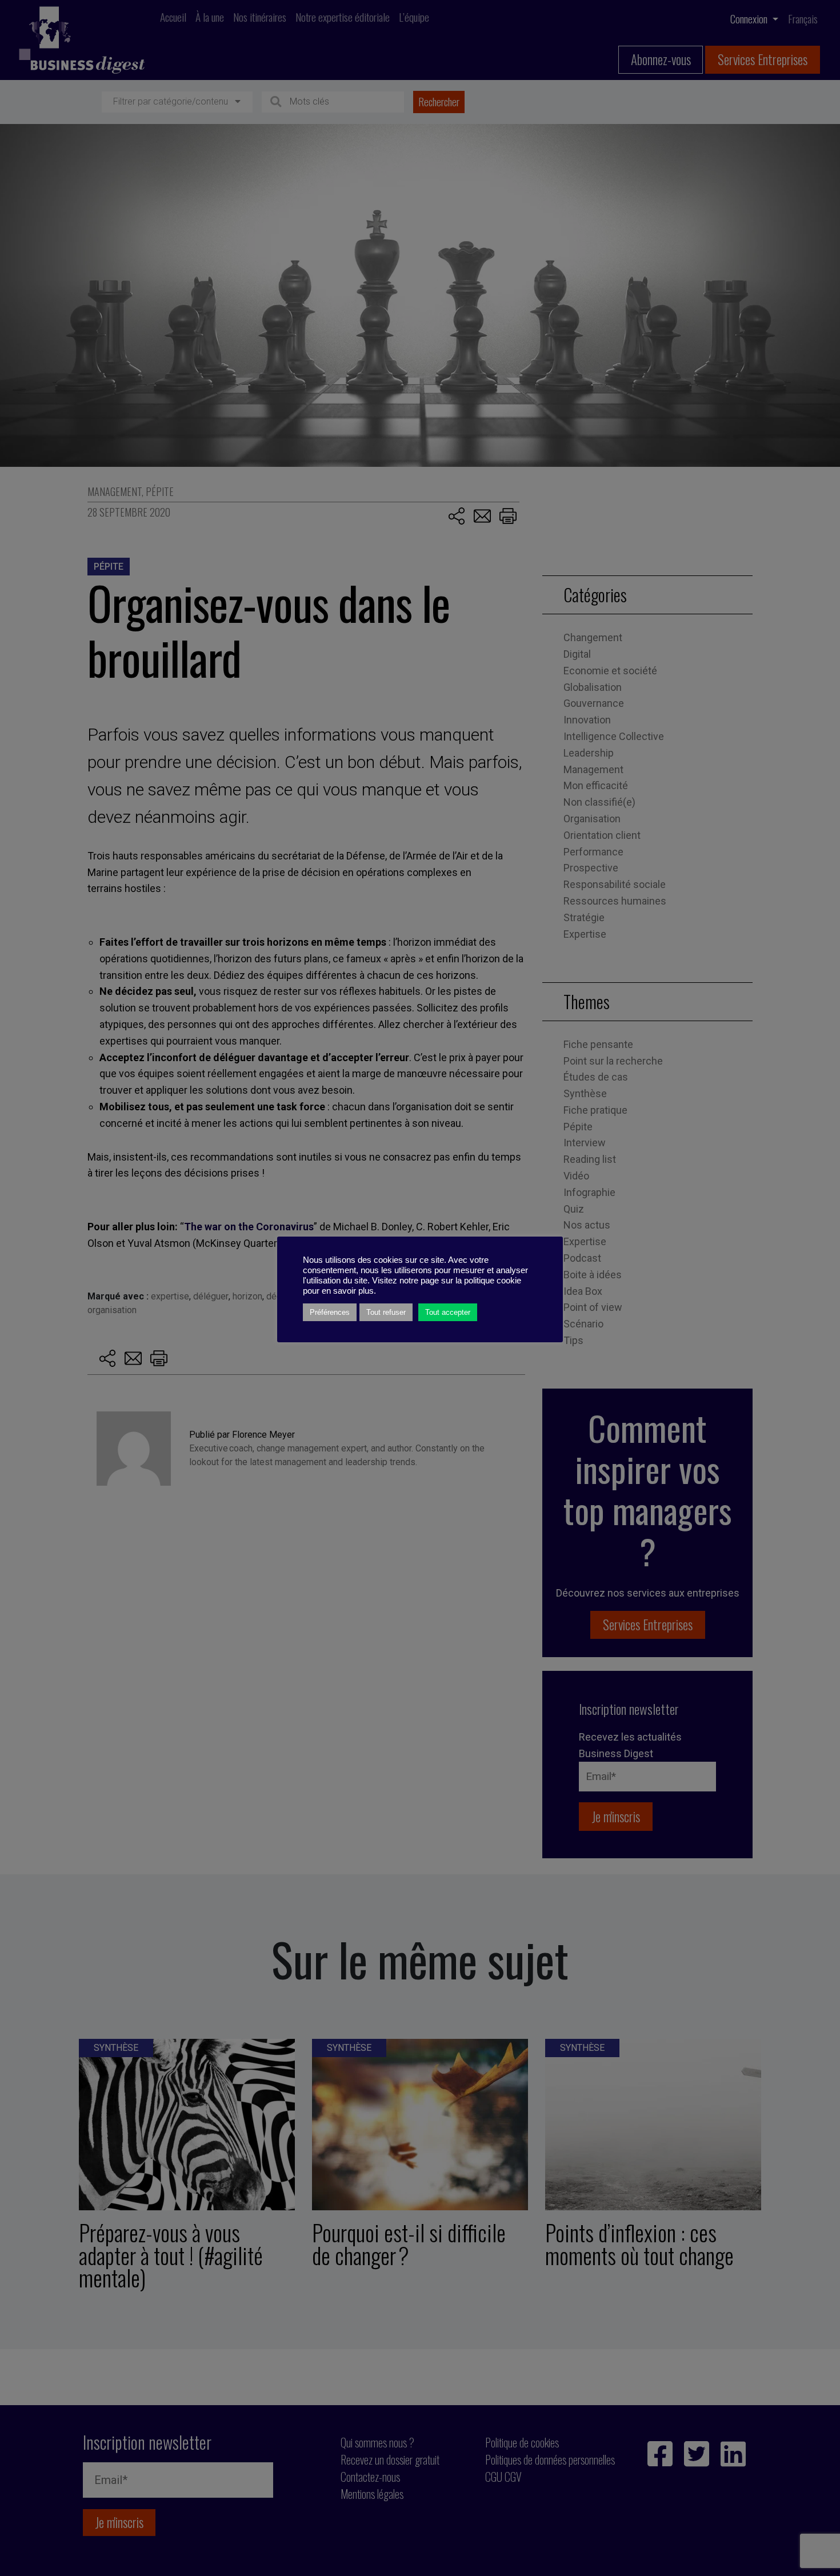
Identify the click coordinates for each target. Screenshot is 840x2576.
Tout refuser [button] (386, 1312)
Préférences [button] (330, 1312)
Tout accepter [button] (448, 1312)
